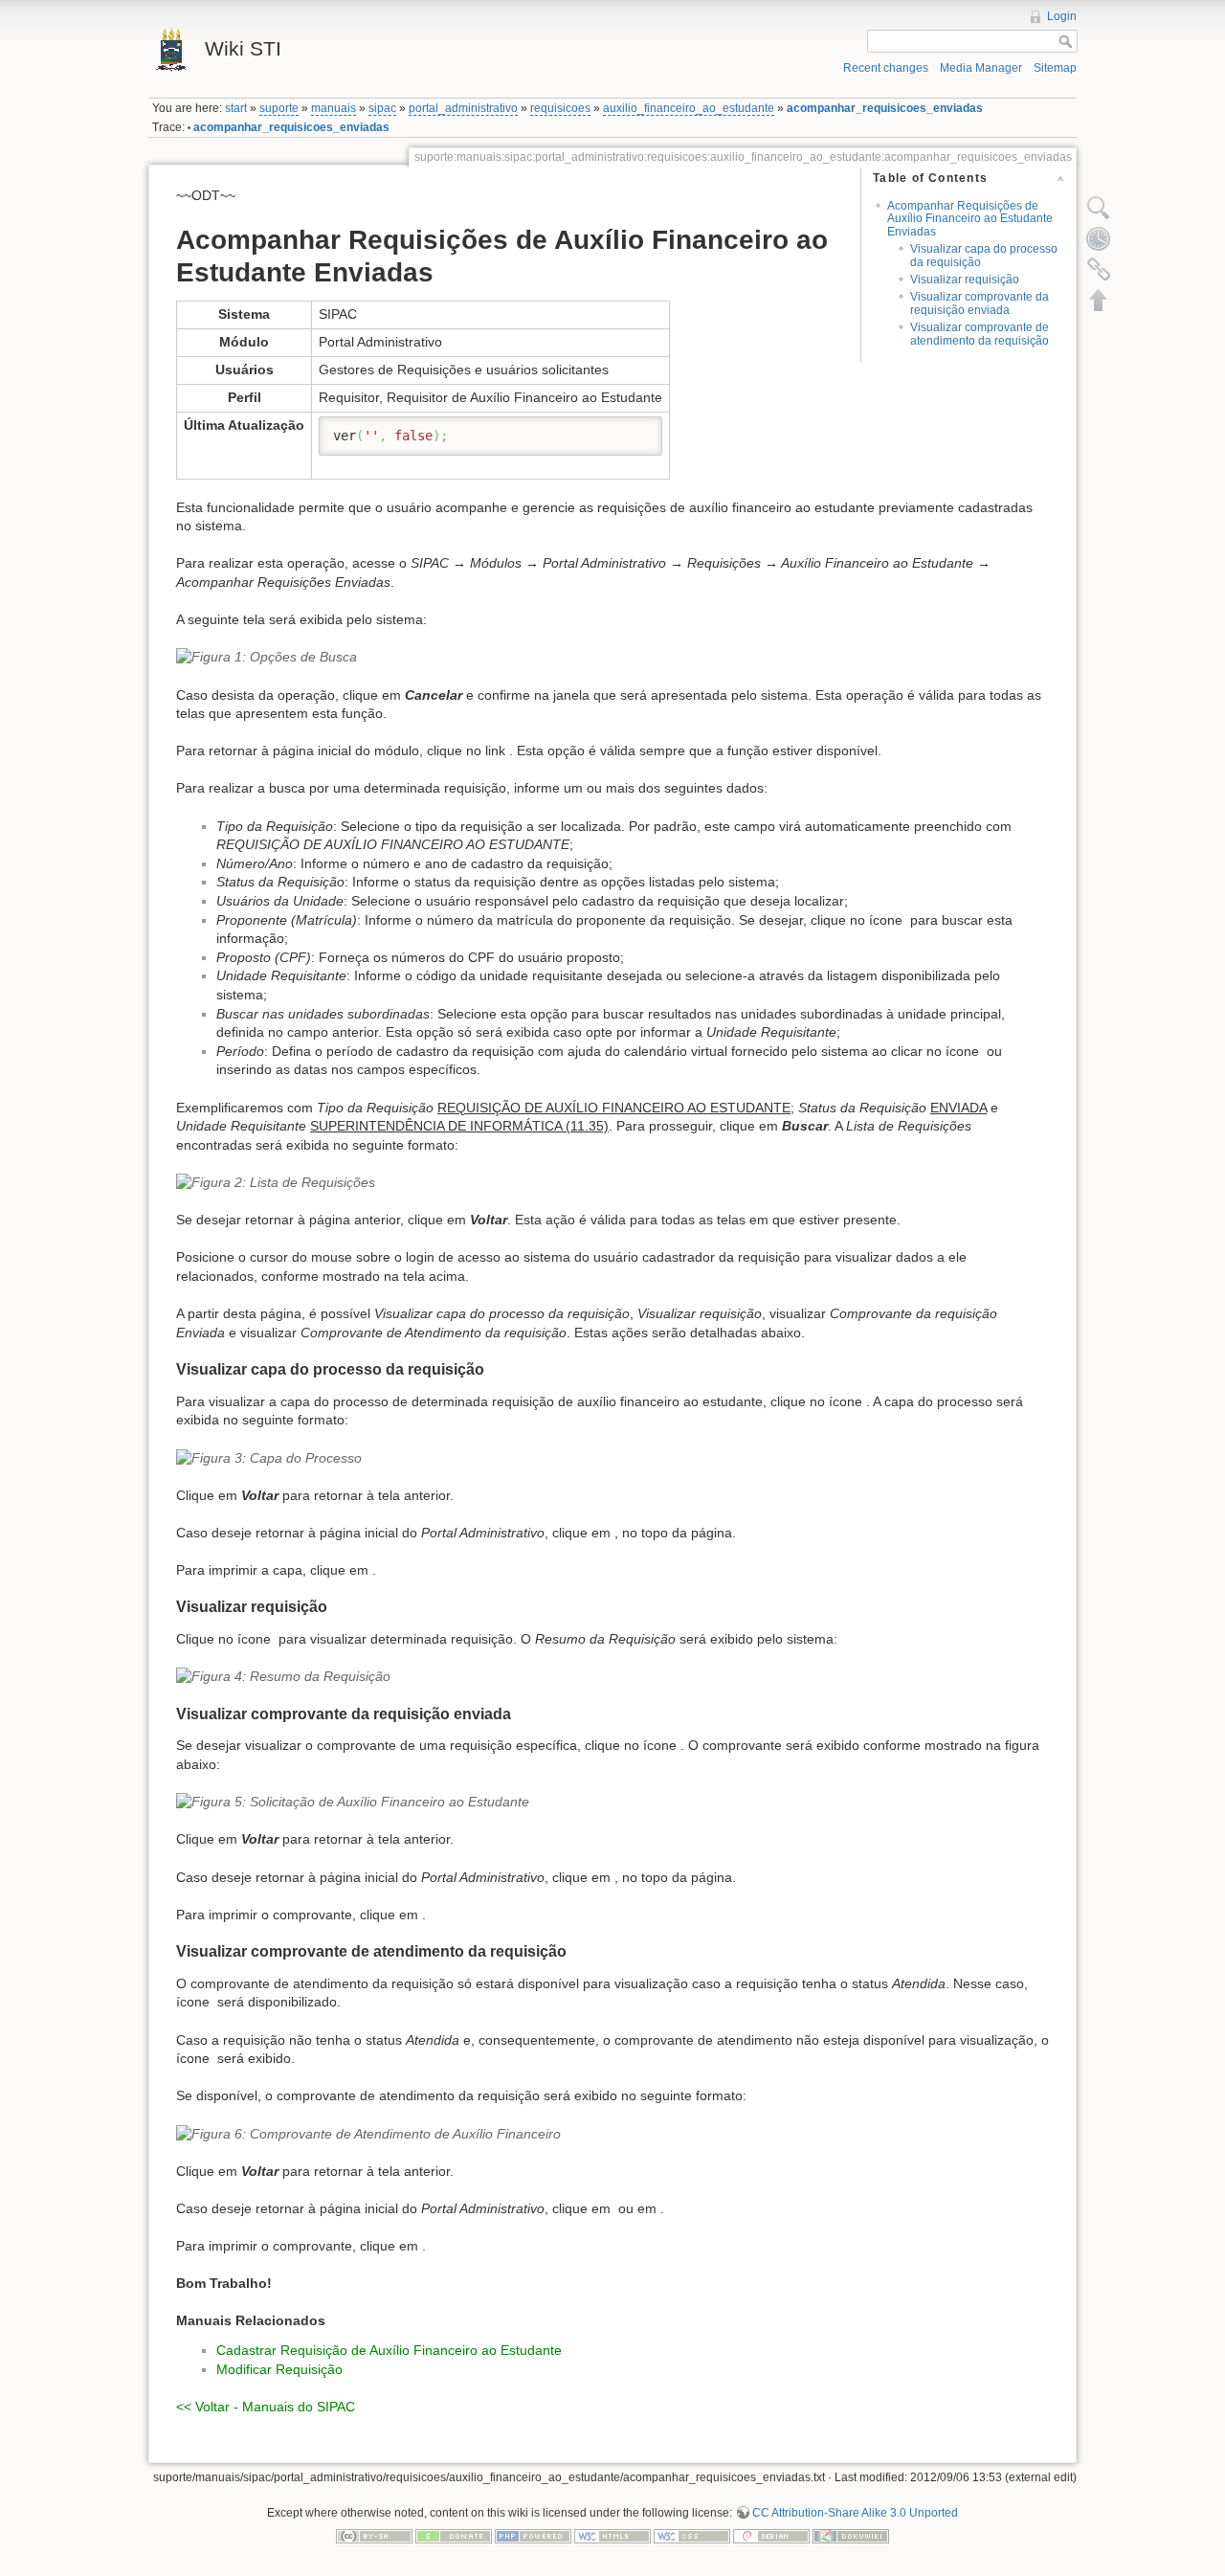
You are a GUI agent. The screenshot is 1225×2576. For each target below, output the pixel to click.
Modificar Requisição (279, 2369)
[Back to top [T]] (1099, 300)
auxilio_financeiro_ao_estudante (689, 108)
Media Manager (981, 68)
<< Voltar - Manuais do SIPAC (266, 2407)
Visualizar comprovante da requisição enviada (980, 303)
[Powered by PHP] (533, 2535)
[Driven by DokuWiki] (851, 2535)
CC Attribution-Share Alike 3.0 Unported (855, 2513)
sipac (382, 108)
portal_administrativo (463, 108)
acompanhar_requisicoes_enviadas (885, 108)
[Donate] (454, 2535)
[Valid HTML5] (612, 2535)
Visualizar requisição (965, 280)
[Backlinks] (1099, 269)
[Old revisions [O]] (1099, 238)
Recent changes (886, 68)
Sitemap (1055, 68)
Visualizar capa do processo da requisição (984, 255)
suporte (279, 108)
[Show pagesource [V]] (1099, 208)
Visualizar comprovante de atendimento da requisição (980, 334)
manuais (334, 108)
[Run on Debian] (771, 2535)
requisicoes (560, 108)
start (236, 108)
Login (1062, 16)
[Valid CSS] (692, 2535)
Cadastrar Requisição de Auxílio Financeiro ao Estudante (389, 2350)
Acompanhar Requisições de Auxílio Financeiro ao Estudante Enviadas (970, 219)
